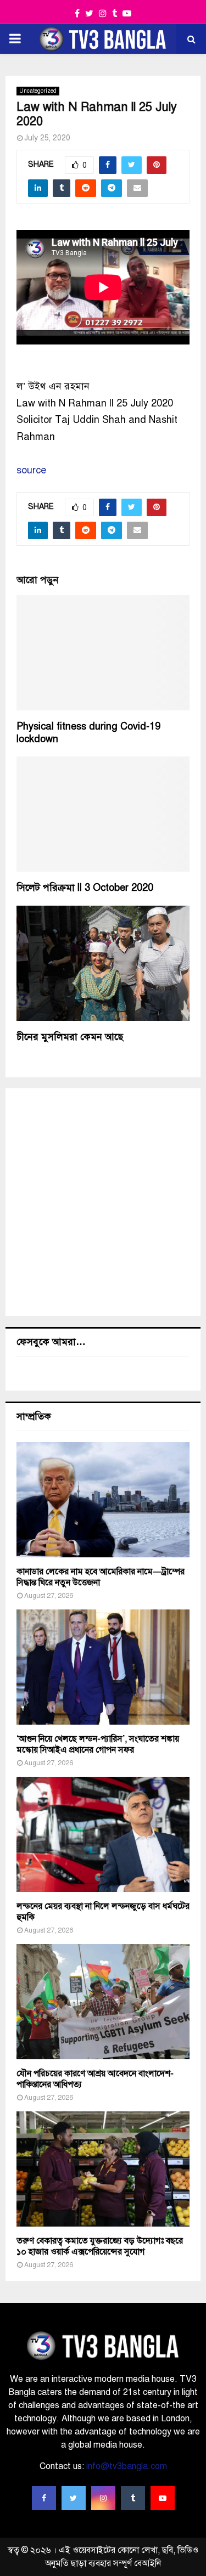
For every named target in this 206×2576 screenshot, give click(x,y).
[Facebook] (44, 2498)
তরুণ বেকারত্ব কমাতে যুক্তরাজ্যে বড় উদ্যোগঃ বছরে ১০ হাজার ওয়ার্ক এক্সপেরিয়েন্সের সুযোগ (100, 2246)
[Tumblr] (133, 2498)
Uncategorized (38, 91)
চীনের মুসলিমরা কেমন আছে (70, 1037)
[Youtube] (163, 2498)
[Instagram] (103, 2498)
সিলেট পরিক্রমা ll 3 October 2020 (85, 888)
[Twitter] (74, 2498)
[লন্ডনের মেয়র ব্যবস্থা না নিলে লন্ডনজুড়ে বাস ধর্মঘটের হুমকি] (103, 1834)
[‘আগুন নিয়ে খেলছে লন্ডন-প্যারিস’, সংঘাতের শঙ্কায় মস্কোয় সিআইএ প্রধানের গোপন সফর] (103, 1667)
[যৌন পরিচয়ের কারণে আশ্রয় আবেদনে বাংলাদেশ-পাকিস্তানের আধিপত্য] (103, 2002)
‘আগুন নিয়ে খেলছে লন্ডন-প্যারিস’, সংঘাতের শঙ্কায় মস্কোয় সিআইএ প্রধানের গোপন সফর (98, 1744)
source (31, 470)
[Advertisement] (103, 1202)
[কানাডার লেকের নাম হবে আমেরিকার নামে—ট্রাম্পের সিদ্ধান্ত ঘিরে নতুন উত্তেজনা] (103, 1500)
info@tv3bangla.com (127, 2466)
